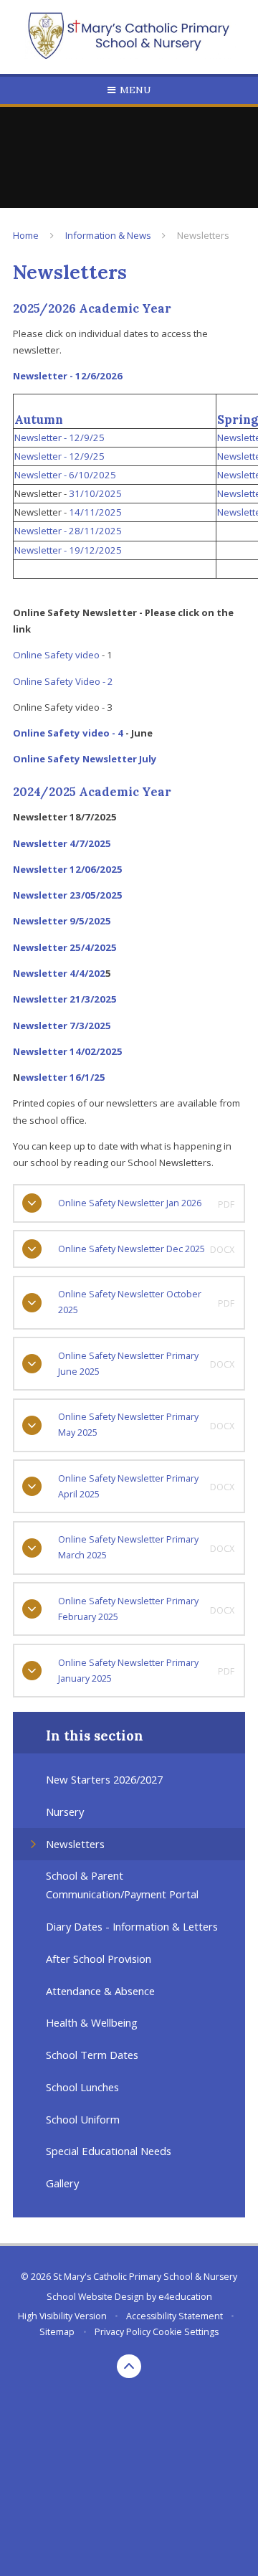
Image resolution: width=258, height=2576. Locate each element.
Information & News (108, 235)
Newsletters (203, 235)
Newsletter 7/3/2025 (62, 1026)
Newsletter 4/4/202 (59, 973)
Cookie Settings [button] (186, 2332)
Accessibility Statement (175, 2316)
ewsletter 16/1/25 (63, 1077)
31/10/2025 (95, 493)
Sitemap (57, 2332)
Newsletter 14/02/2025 (68, 1051)
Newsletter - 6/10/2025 (65, 475)
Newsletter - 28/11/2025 (68, 531)
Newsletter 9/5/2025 (63, 921)
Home (26, 235)
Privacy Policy (123, 2332)
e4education (185, 2297)
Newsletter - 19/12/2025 (68, 550)
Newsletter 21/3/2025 (65, 999)
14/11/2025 (95, 512)
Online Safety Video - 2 (63, 681)
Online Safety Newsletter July (85, 759)
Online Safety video (56, 655)
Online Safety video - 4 (68, 733)
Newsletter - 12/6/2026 (68, 376)
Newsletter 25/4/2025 (65, 947)
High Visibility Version (62, 2316)
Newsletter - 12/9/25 (59, 437)
